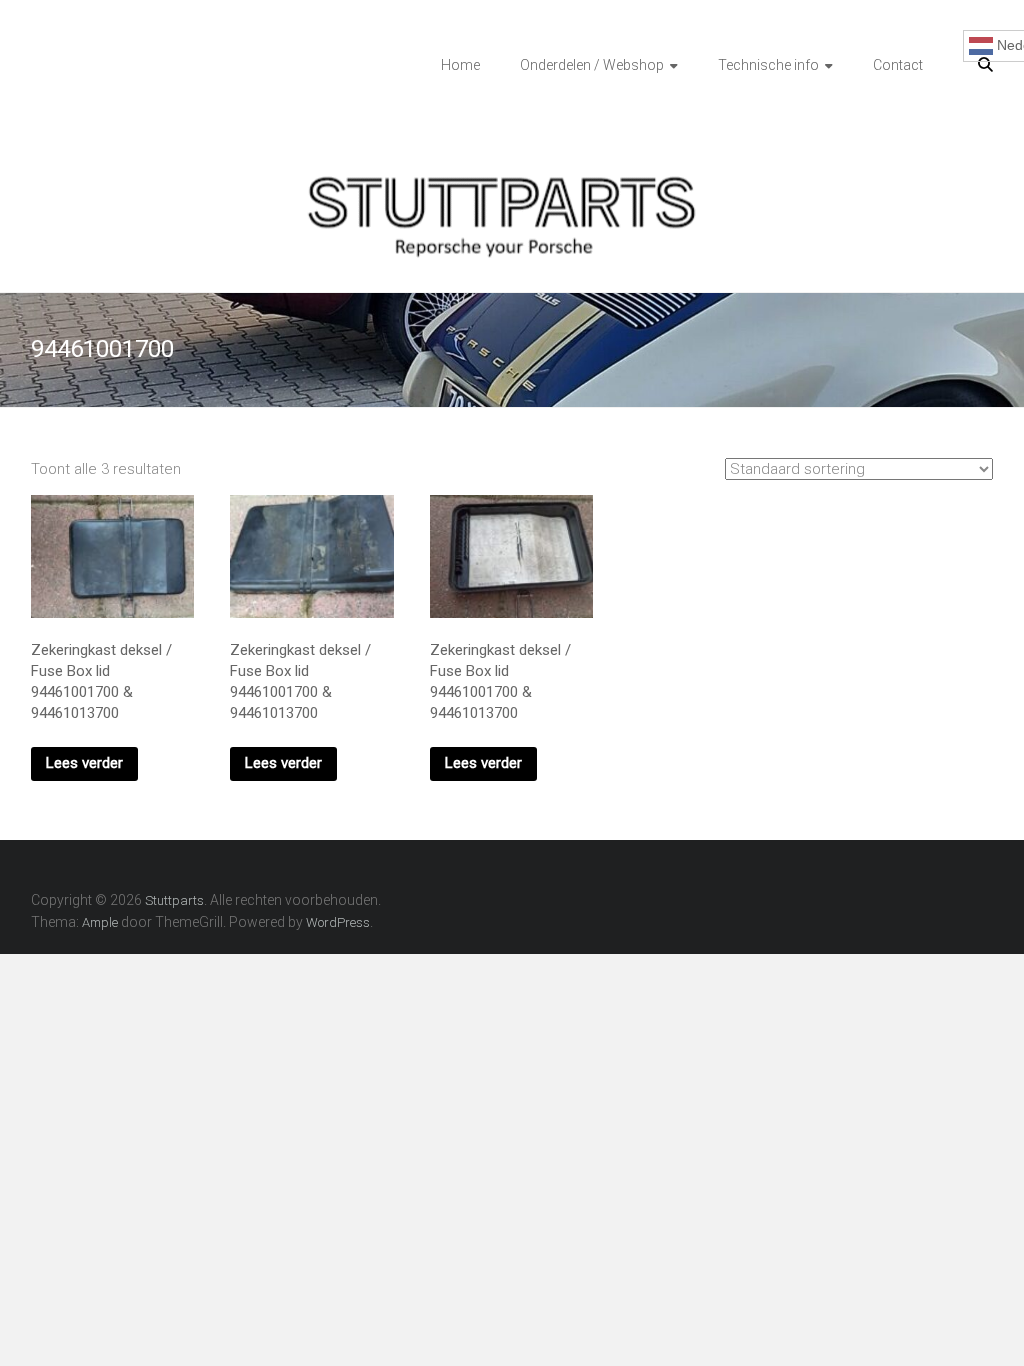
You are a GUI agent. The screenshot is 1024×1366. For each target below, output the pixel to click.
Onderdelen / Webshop (592, 65)
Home (460, 65)
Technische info (768, 65)
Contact (898, 65)
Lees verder (84, 763)
